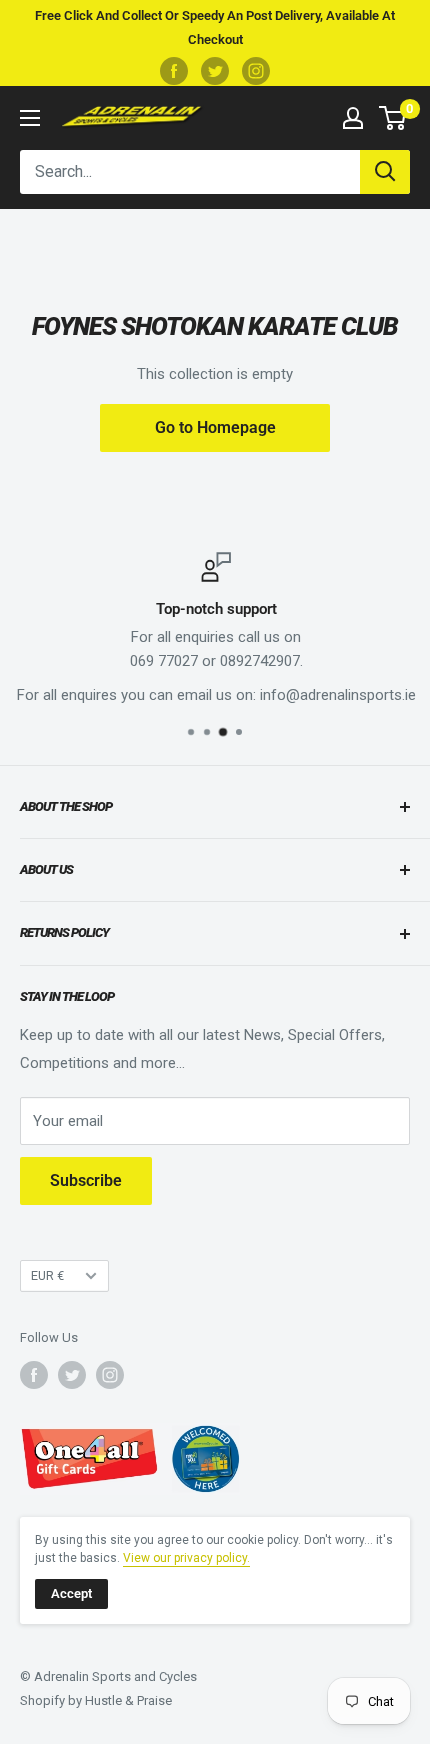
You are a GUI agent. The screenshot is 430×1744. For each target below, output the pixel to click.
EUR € (47, 1275)
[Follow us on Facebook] (174, 71)
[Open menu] (30, 118)
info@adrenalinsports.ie (337, 695)
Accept (71, 1593)
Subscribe (86, 1180)
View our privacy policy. (186, 1558)
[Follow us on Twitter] (215, 71)
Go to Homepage (215, 427)
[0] (393, 118)
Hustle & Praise (128, 1700)
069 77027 (163, 661)
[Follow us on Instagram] (256, 71)
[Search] (385, 172)
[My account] (353, 118)
